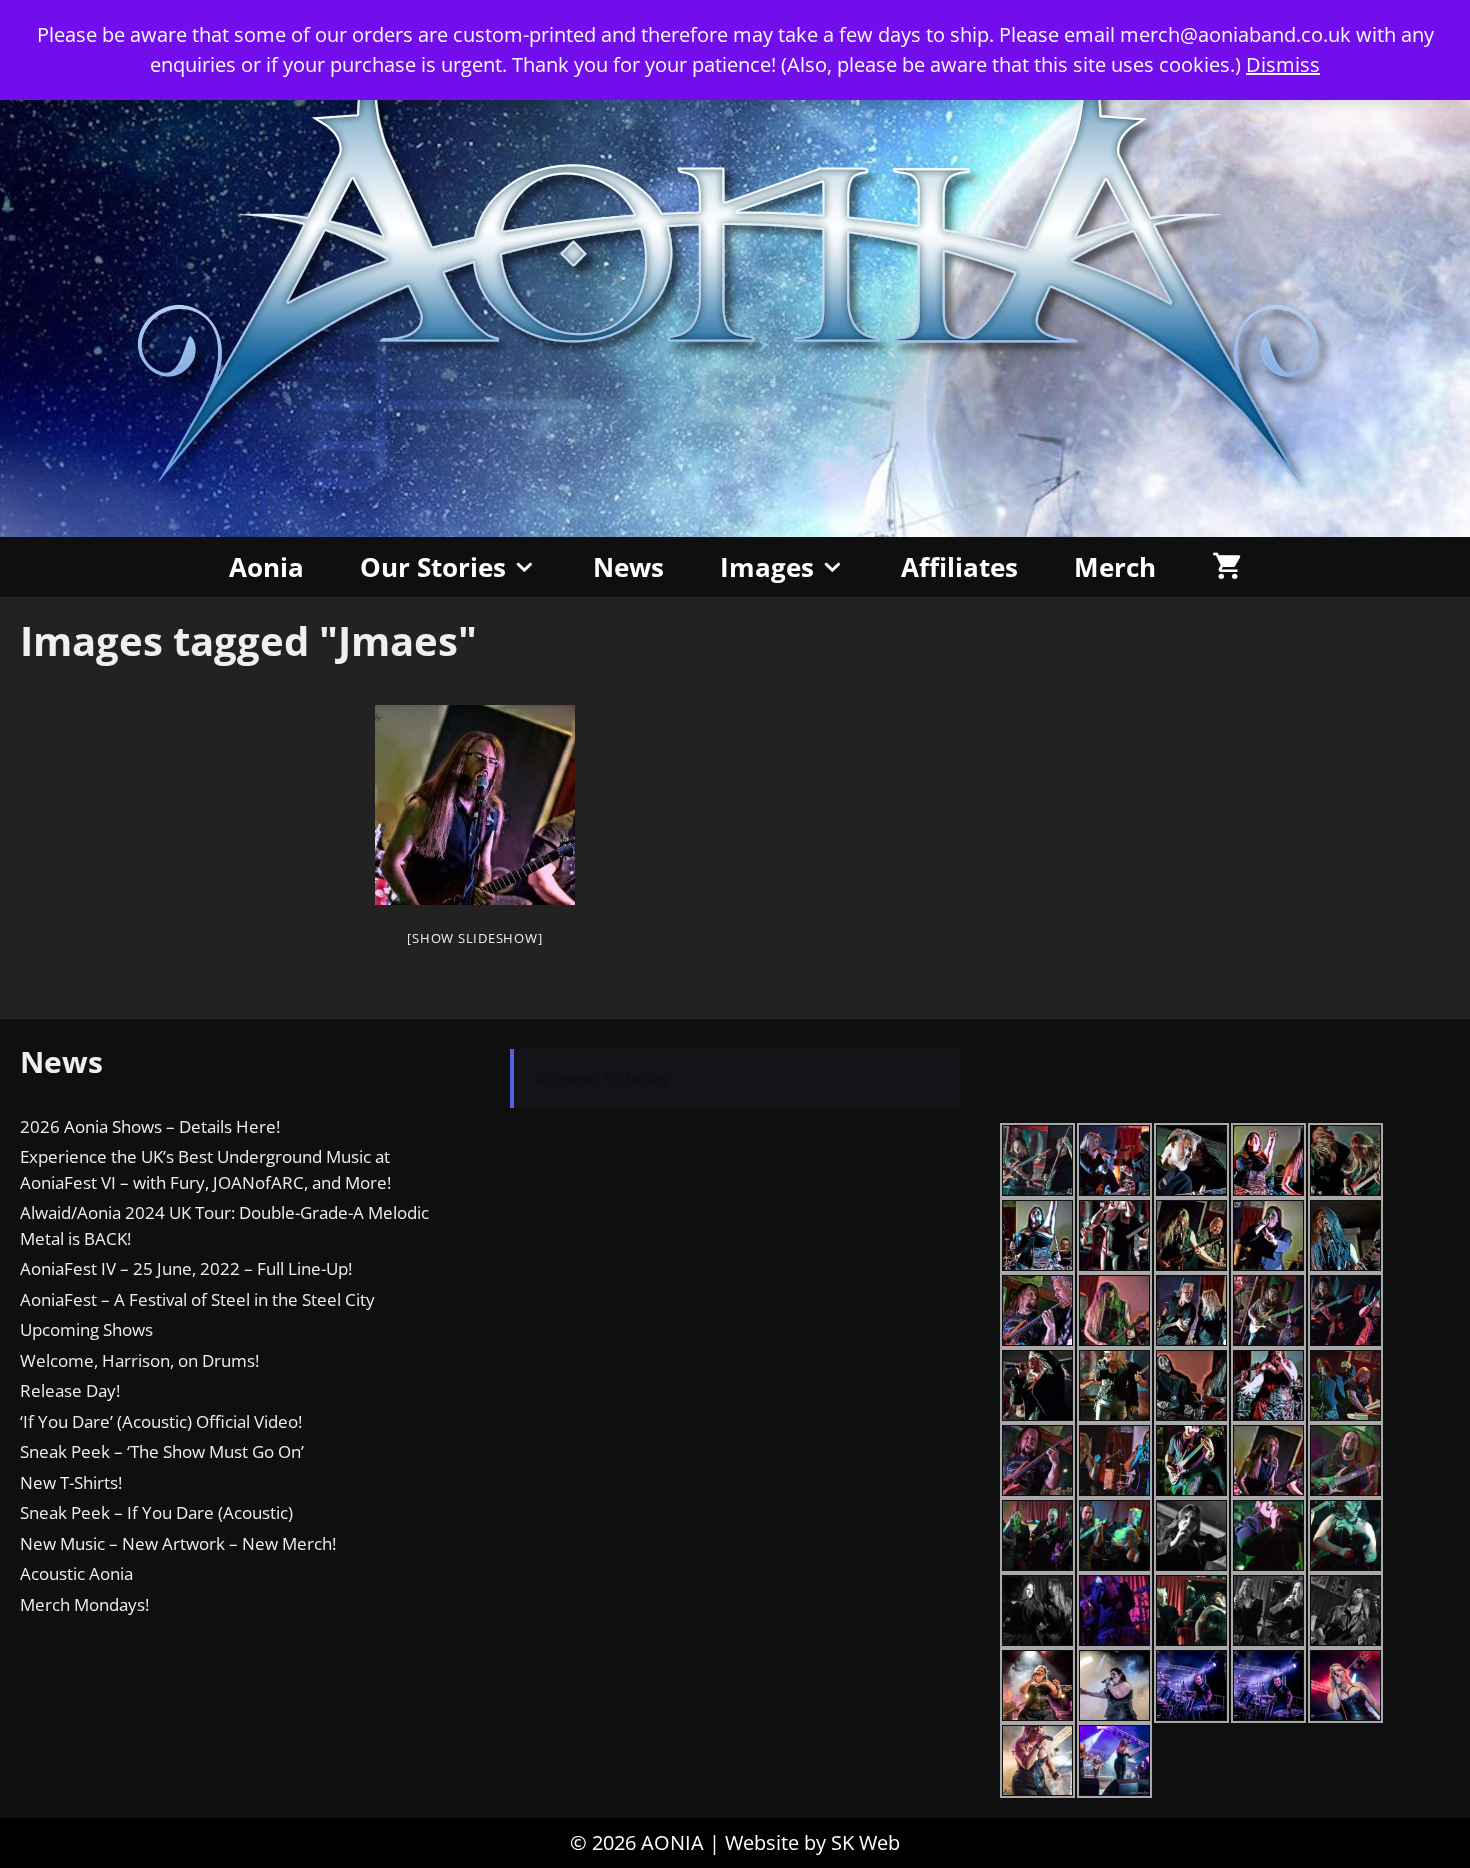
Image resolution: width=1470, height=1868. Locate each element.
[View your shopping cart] (1226, 567)
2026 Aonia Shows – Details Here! (150, 1126)
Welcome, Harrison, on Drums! (139, 1360)
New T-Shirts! (71, 1482)
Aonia (266, 567)
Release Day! (70, 1390)
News (628, 567)
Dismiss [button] (1283, 64)
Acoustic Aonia (76, 1573)
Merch (1115, 567)
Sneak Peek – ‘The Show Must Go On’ (162, 1451)
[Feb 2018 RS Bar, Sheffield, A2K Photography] (475, 805)
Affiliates (959, 567)
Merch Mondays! (84, 1604)
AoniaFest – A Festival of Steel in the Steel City (197, 1299)
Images (767, 567)
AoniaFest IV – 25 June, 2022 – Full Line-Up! (186, 1268)
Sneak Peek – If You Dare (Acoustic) (156, 1512)
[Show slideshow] (474, 938)
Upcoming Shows (86, 1329)
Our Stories (433, 567)
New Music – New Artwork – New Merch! (178, 1543)
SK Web (865, 1842)
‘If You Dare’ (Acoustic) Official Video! (161, 1421)
